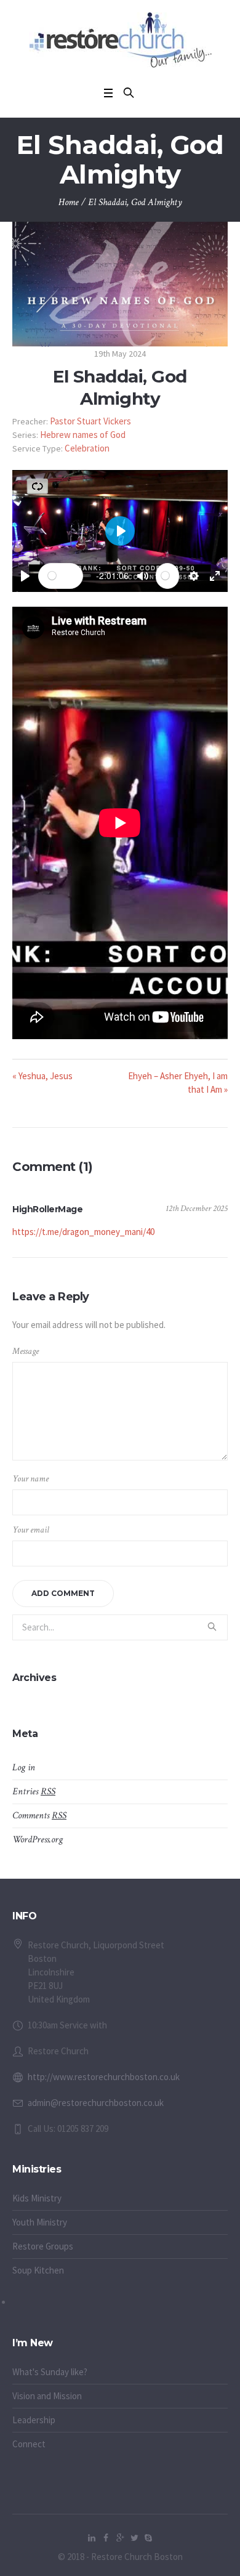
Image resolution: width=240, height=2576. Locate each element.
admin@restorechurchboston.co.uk (96, 2103)
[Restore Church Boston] (120, 40)
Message (26, 1351)
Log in (24, 1768)
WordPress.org (38, 1840)
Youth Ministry (40, 2222)
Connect (29, 2444)
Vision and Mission (47, 2396)
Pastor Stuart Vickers (90, 421)
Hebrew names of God (83, 435)
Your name (30, 1479)
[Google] (120, 2538)
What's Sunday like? (50, 2372)
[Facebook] (106, 2538)
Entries (34, 1792)
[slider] (61, 576)
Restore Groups (43, 2246)
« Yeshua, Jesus (42, 1076)
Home (69, 202)
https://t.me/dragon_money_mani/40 (83, 1232)
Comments (39, 1816)
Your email (31, 1530)
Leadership (34, 2420)
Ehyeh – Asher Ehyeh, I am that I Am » (178, 1083)
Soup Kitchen (38, 2270)
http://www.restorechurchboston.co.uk (104, 2077)
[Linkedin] (92, 2538)
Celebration (87, 448)
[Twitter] (134, 2538)
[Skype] (148, 2538)
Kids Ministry (37, 2198)
